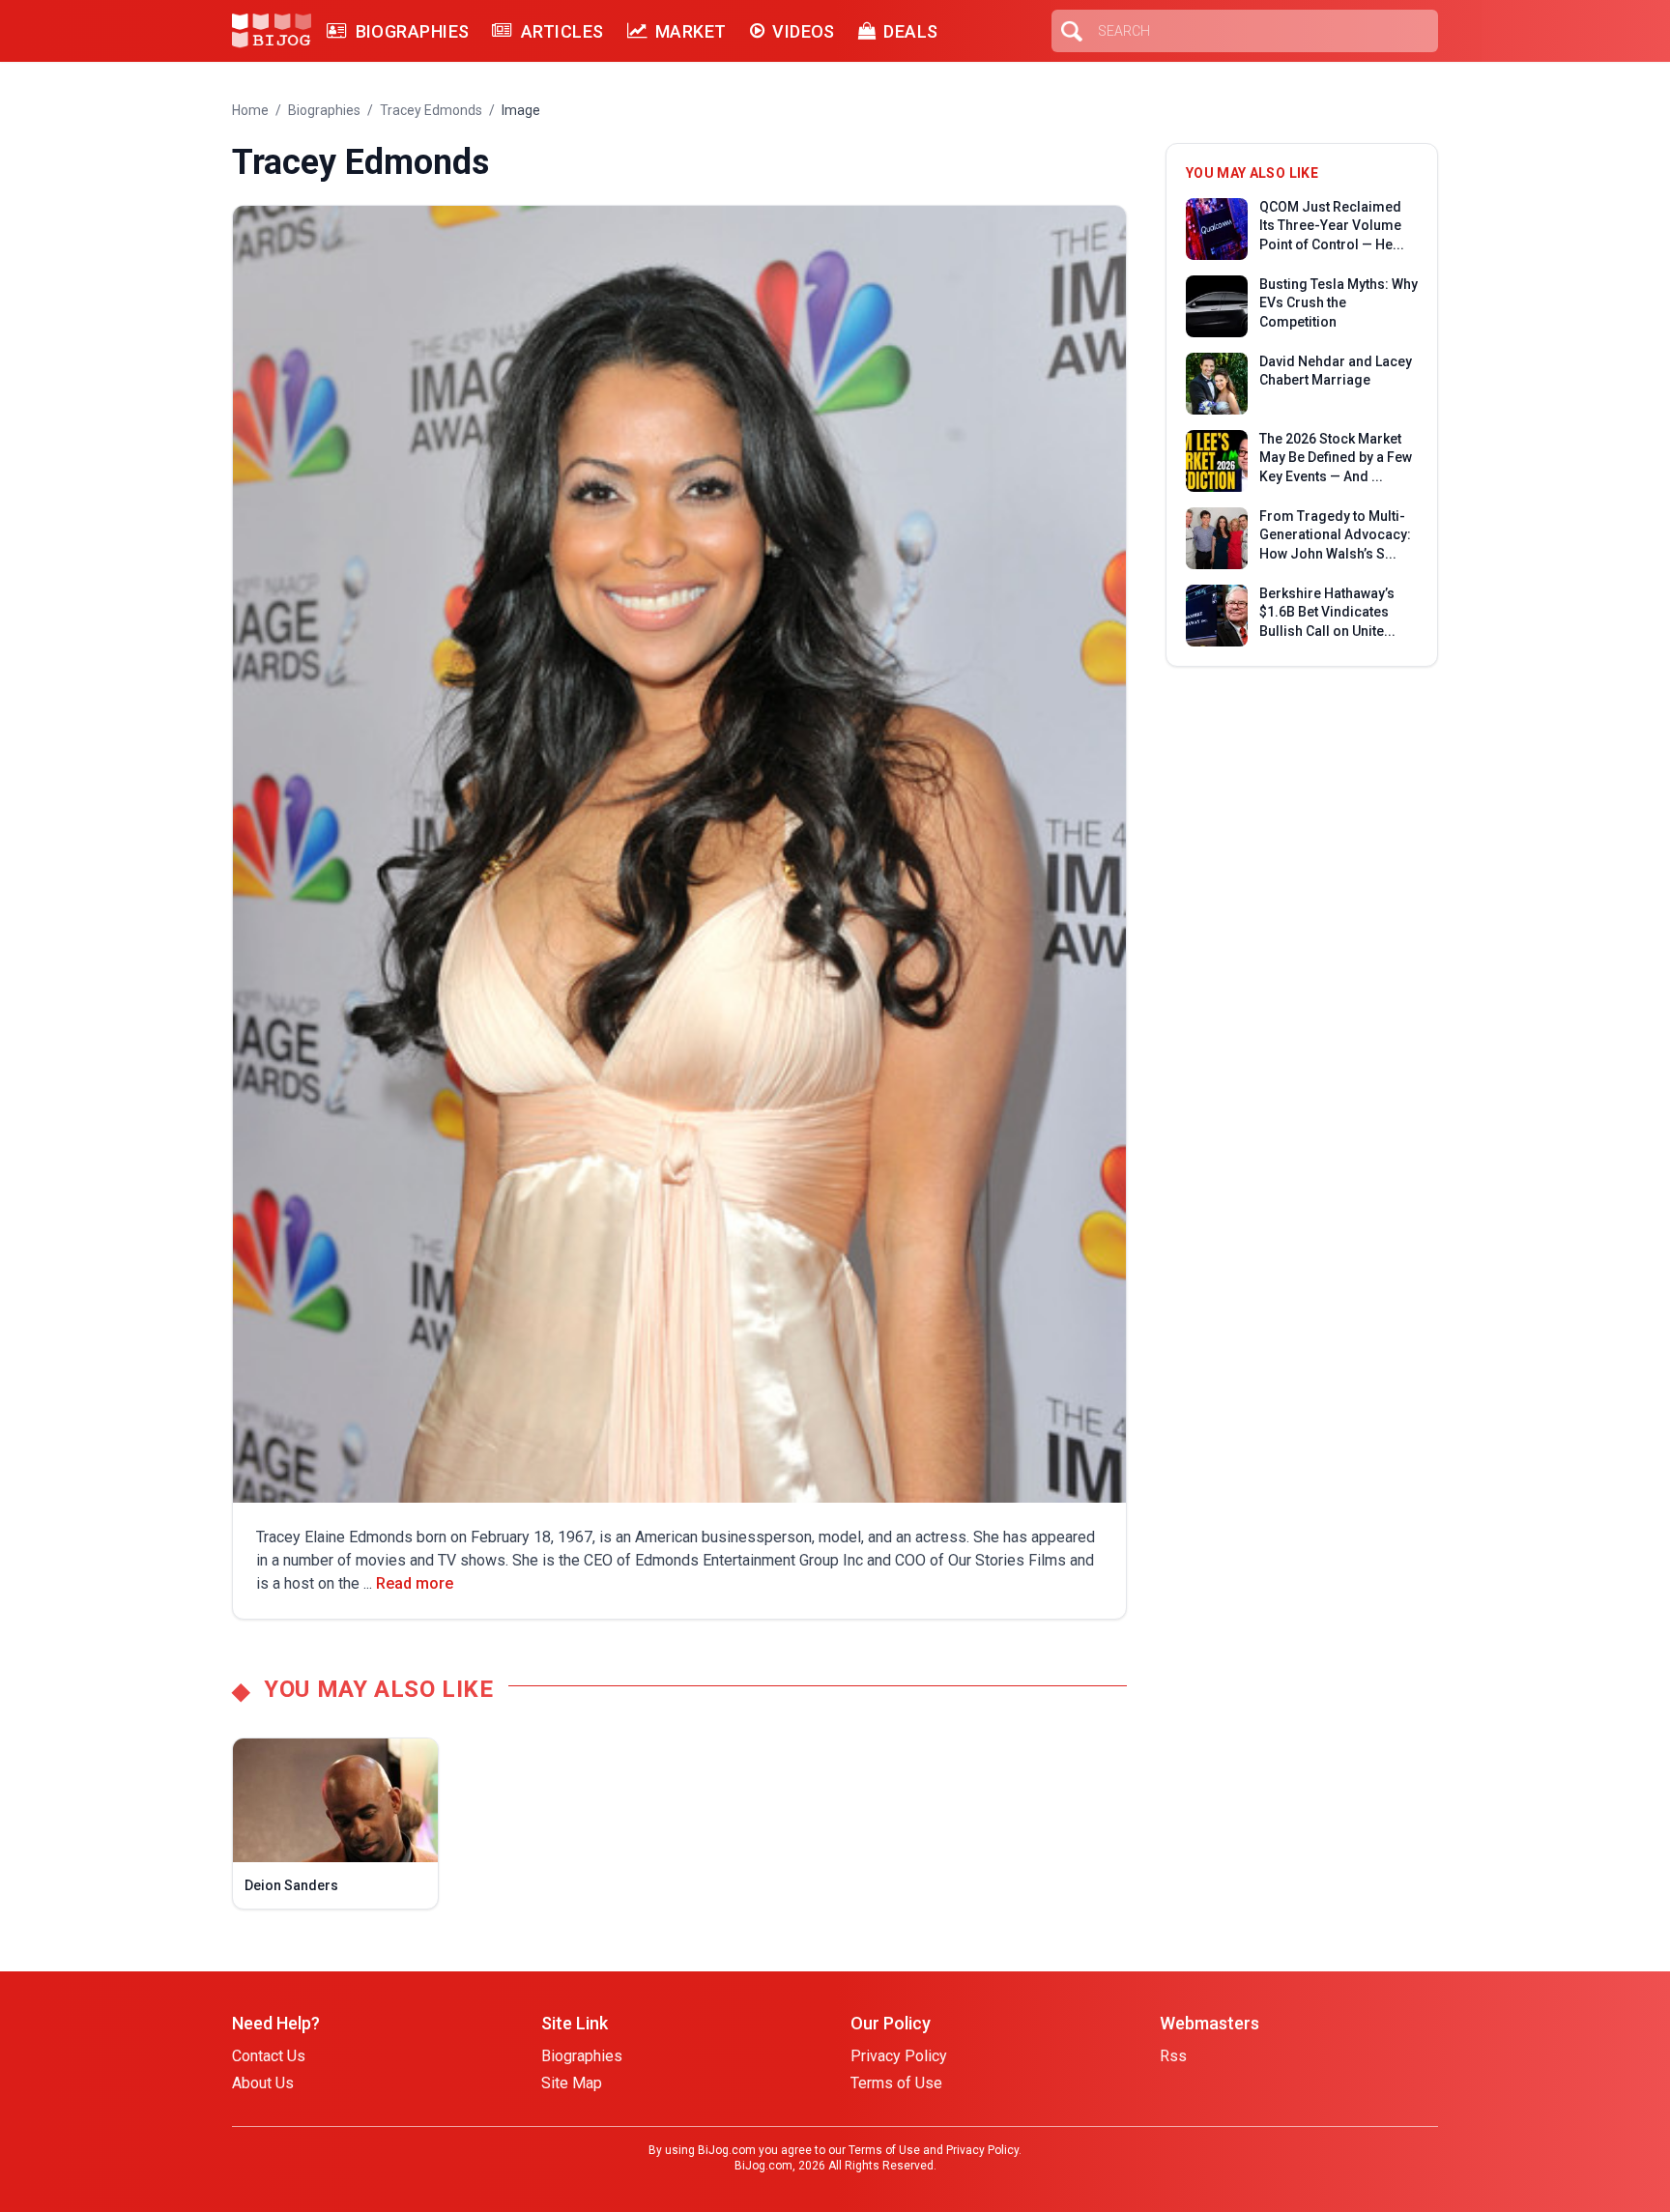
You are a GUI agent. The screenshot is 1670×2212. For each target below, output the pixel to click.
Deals (910, 31)
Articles (562, 31)
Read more (415, 1583)
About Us (263, 2083)
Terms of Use (896, 2083)
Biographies (412, 31)
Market (691, 31)
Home (250, 110)
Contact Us (269, 2056)
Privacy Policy (899, 2056)
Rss (1173, 2056)
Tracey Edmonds (431, 110)
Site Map (572, 2083)
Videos (804, 31)
